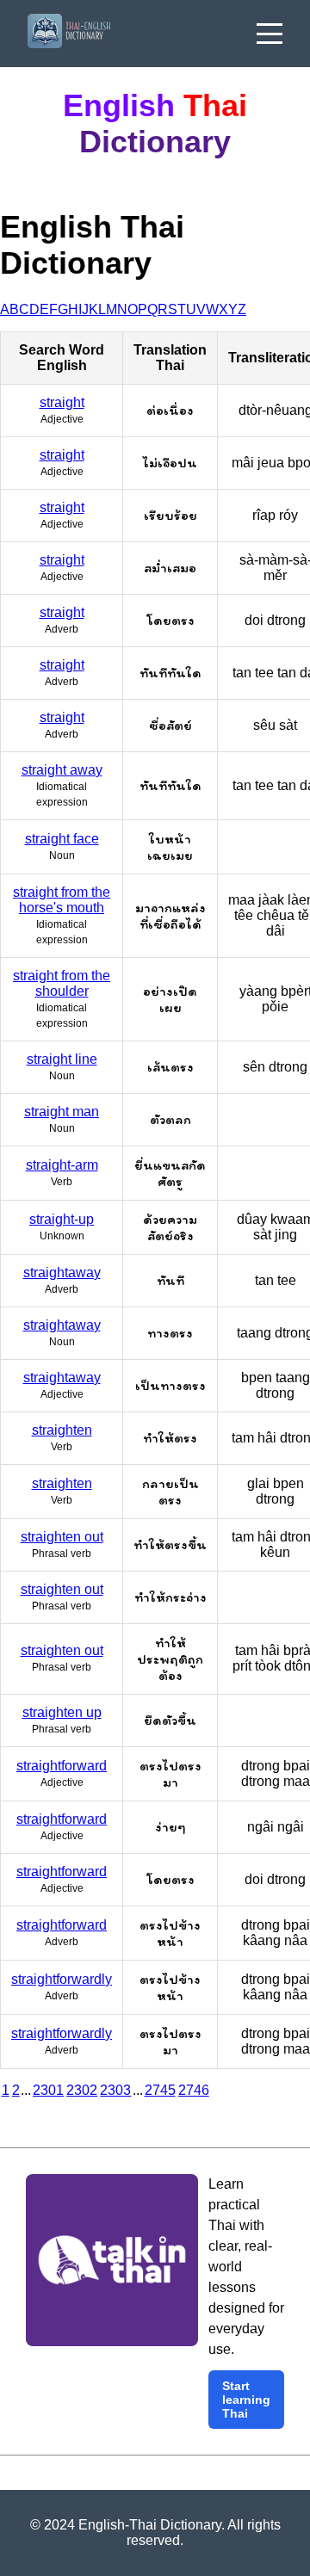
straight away (62, 770)
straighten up (62, 1712)
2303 (115, 2090)
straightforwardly (62, 1979)
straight (62, 402)
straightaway (62, 1273)
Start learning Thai (246, 2400)
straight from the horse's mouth (62, 900)
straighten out (62, 1537)
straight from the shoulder (62, 983)
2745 (160, 2090)
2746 (194, 2090)
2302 (82, 2090)
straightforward (62, 1766)
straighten (62, 1430)
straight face (62, 839)
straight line (62, 1059)
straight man (62, 1112)
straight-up (62, 1219)
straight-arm (62, 1165)
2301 (48, 2090)
